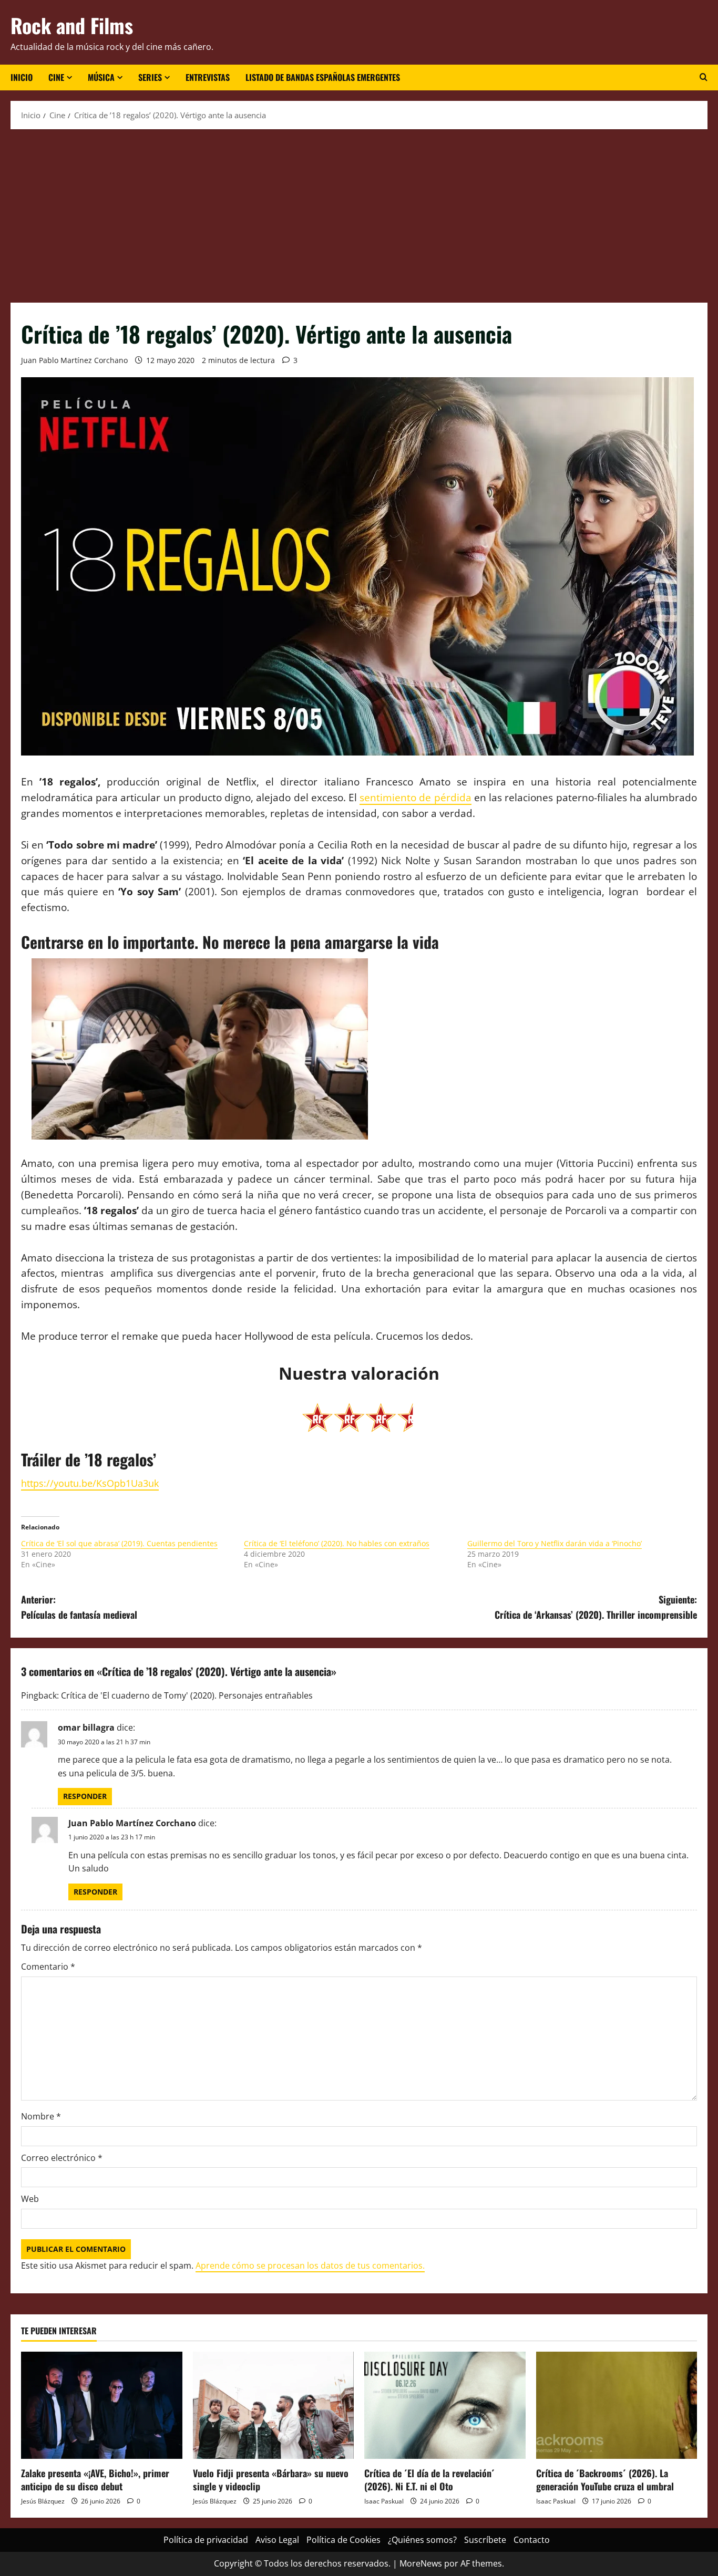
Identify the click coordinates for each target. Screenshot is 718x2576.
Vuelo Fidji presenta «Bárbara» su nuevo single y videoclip (271, 2480)
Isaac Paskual (384, 2501)
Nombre (41, 2116)
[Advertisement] (359, 213)
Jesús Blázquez (43, 2501)
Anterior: (79, 1607)
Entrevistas (208, 77)
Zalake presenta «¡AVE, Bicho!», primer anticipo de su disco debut (95, 2480)
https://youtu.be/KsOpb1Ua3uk (90, 1483)
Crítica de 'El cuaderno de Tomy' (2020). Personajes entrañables (187, 1695)
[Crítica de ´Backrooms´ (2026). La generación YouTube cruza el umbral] (617, 2405)
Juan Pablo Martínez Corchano (74, 360)
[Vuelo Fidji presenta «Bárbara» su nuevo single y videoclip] (274, 2405)
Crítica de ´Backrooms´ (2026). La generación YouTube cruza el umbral (605, 2480)
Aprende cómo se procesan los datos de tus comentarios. (310, 2265)
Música (101, 77)
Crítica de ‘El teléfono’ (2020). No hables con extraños (337, 1543)
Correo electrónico (62, 2158)
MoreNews (421, 2563)
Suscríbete (485, 2540)
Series (150, 77)
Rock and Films (72, 25)
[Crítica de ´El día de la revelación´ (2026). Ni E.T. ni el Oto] (445, 2405)
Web (30, 2199)
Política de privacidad (206, 2540)
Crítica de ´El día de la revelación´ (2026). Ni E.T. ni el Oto (429, 2480)
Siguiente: (596, 1607)
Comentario (48, 1967)
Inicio (22, 77)
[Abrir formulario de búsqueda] (704, 77)
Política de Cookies (343, 2540)
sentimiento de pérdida (415, 797)
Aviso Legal (277, 2540)
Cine (56, 77)
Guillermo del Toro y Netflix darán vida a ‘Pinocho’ (555, 1543)
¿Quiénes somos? (422, 2540)
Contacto (532, 2540)
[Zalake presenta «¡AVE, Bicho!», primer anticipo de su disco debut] (102, 2405)
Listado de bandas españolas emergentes (323, 77)
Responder (85, 1796)
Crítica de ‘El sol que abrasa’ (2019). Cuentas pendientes (119, 1543)
